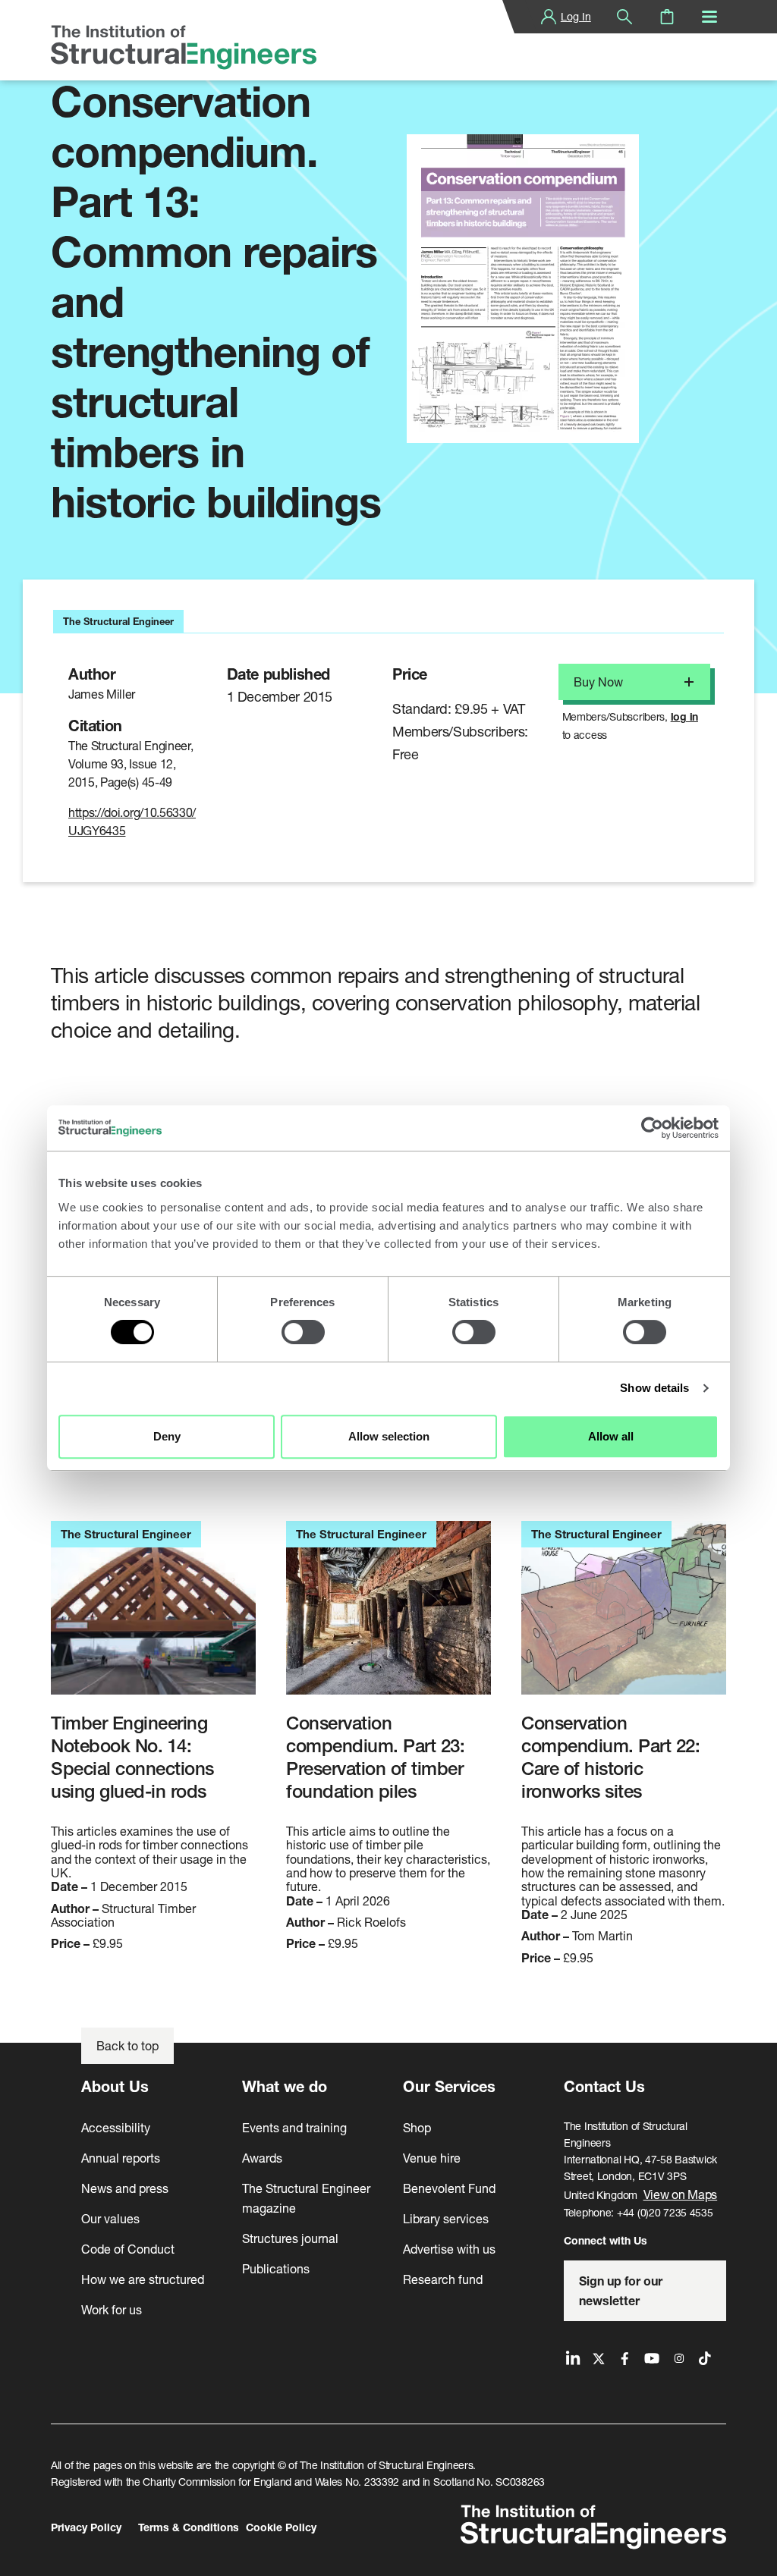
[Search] (624, 17)
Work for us (112, 2309)
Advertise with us (449, 2249)
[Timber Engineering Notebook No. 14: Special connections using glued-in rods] (153, 1616)
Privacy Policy (86, 2527)
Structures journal (290, 2238)
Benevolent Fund (449, 2188)
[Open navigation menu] (709, 17)
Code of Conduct (128, 2249)
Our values (110, 2218)
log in (684, 716)
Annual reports (121, 2158)
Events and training (294, 2127)
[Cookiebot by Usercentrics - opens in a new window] (652, 1128)
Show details (654, 1388)
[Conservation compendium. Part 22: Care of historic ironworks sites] (624, 1616)
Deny (167, 1436)
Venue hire (432, 2158)
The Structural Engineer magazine (306, 2198)
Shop (417, 2127)
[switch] (303, 1332)
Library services (446, 2218)
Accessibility (116, 2127)
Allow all (611, 1436)
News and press (125, 2188)
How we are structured (143, 2279)
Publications (276, 2268)
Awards (262, 2158)
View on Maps (681, 2194)
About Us (115, 2086)
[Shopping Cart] (667, 17)
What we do (285, 2086)
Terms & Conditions (189, 2527)
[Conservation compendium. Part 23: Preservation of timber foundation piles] (388, 1616)
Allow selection (389, 1436)
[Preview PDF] (523, 289)
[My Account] (549, 17)
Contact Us (604, 2086)
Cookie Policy (281, 2527)
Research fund (443, 2279)
